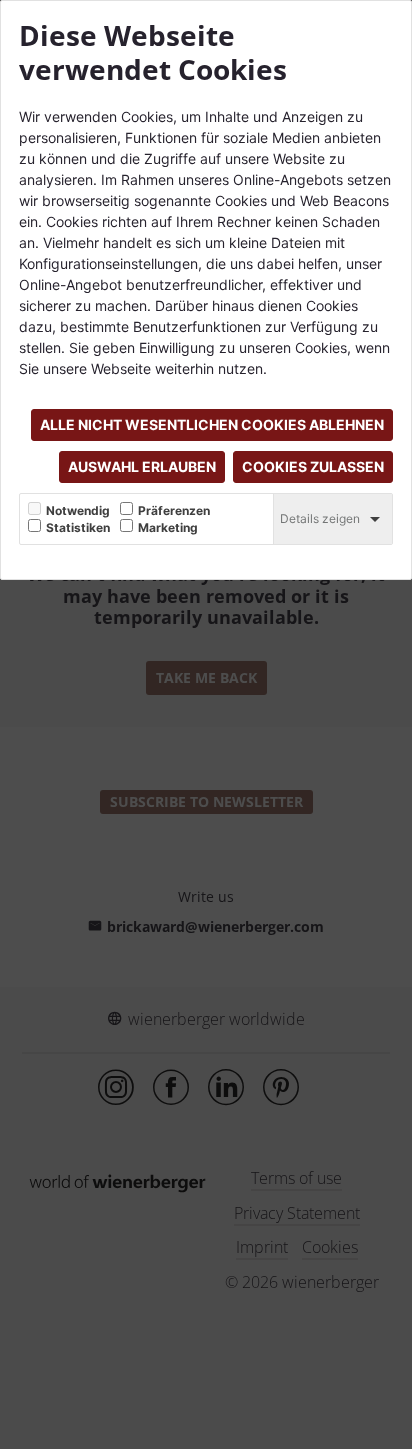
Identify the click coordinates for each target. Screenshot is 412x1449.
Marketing (168, 528)
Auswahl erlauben (142, 466)
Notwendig (78, 511)
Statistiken (78, 528)
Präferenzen (174, 511)
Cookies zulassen (313, 466)
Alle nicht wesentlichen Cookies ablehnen (212, 424)
